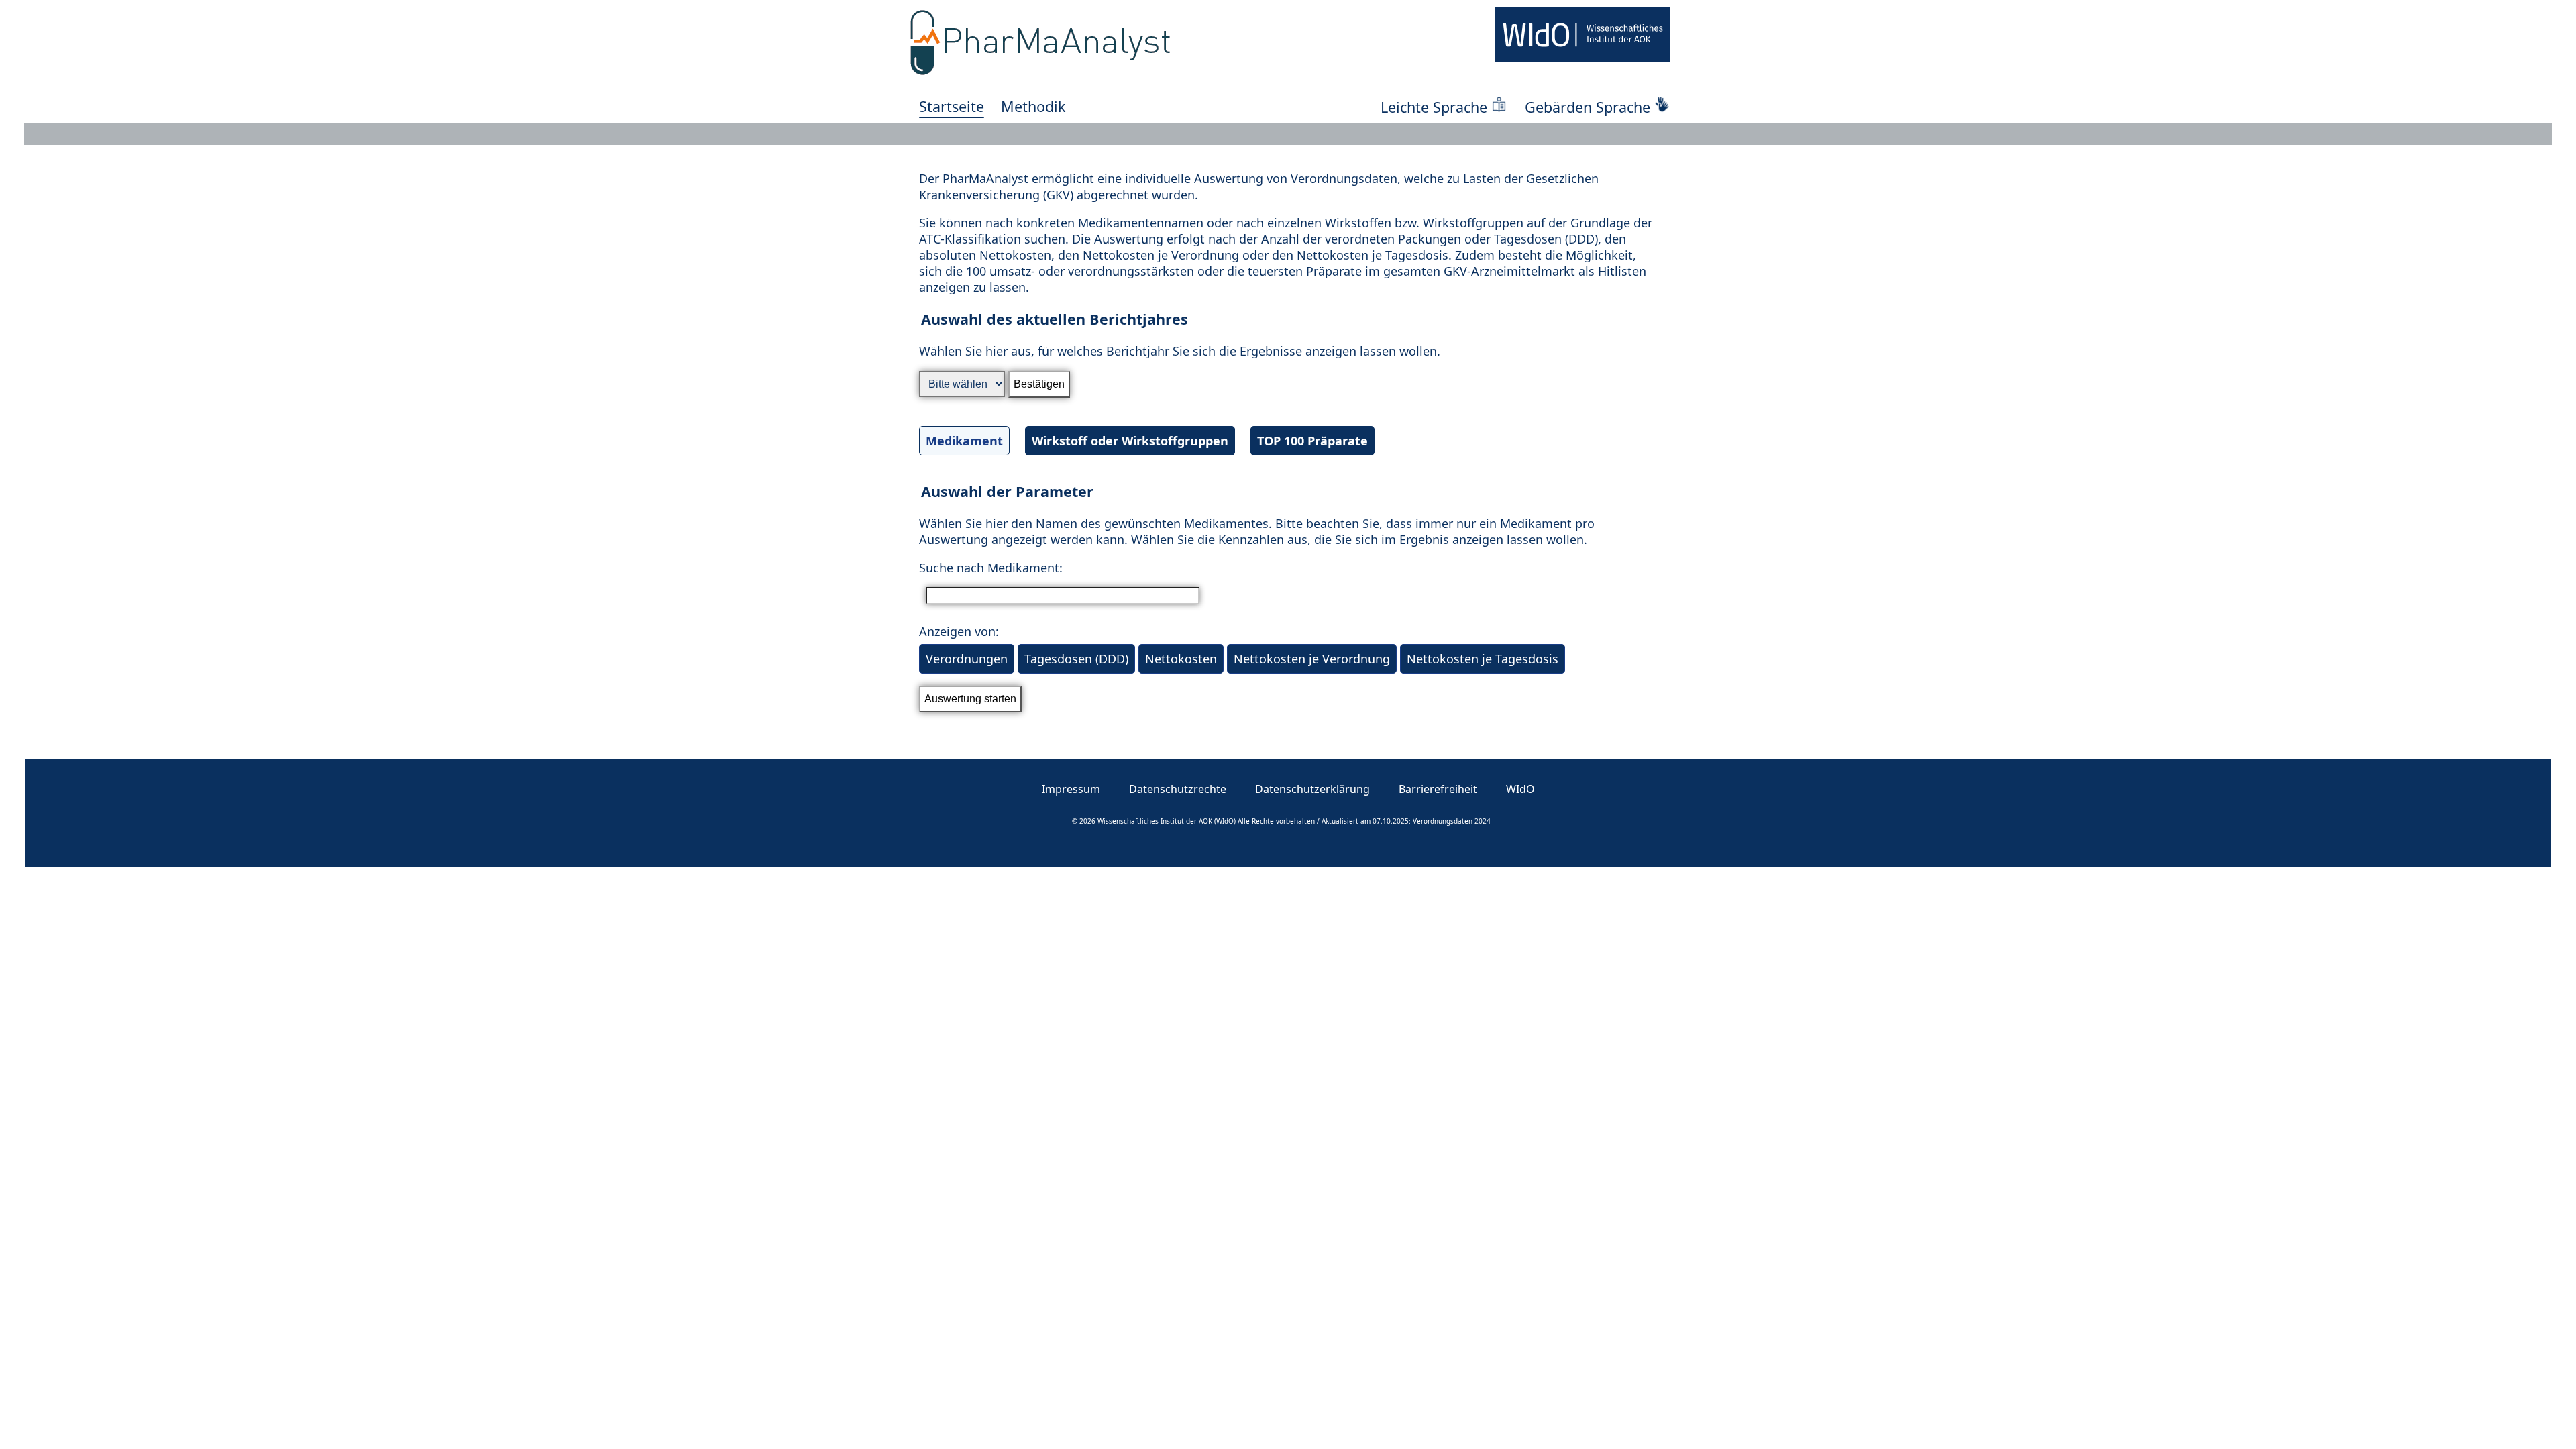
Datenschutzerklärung (1312, 789)
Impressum (1071, 789)
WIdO (1520, 789)
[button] (1288, 392)
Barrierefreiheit (1438, 789)
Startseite (952, 106)
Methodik (1033, 106)
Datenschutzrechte (1178, 789)
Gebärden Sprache (1588, 107)
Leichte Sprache (1434, 107)
